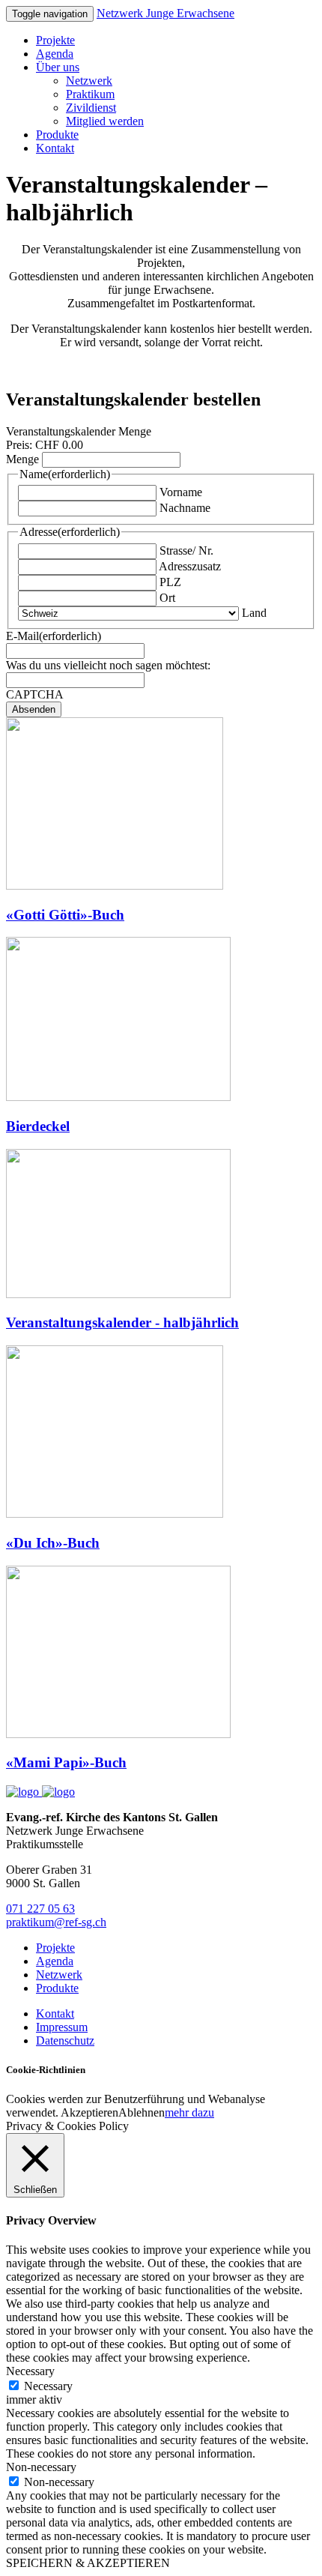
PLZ (170, 582)
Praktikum (90, 94)
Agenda (55, 54)
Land (254, 613)
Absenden (34, 709)
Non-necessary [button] (41, 2467)
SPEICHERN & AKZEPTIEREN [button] (88, 2563)
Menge (22, 459)
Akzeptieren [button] (89, 2112)
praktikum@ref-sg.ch (56, 1922)
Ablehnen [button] (142, 2112)
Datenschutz (65, 2040)
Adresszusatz (190, 566)
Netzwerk (89, 81)
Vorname (181, 492)
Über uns (58, 67)
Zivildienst (91, 108)
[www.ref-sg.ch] (58, 1792)
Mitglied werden (105, 121)
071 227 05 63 (40, 1909)
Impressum (62, 2027)
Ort (167, 598)
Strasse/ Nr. (186, 551)
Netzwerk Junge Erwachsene (165, 13)
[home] (24, 1792)
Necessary (48, 2386)
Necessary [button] (30, 2371)
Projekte (55, 40)
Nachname (185, 508)
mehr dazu (189, 2112)
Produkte (57, 135)
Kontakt (55, 148)
